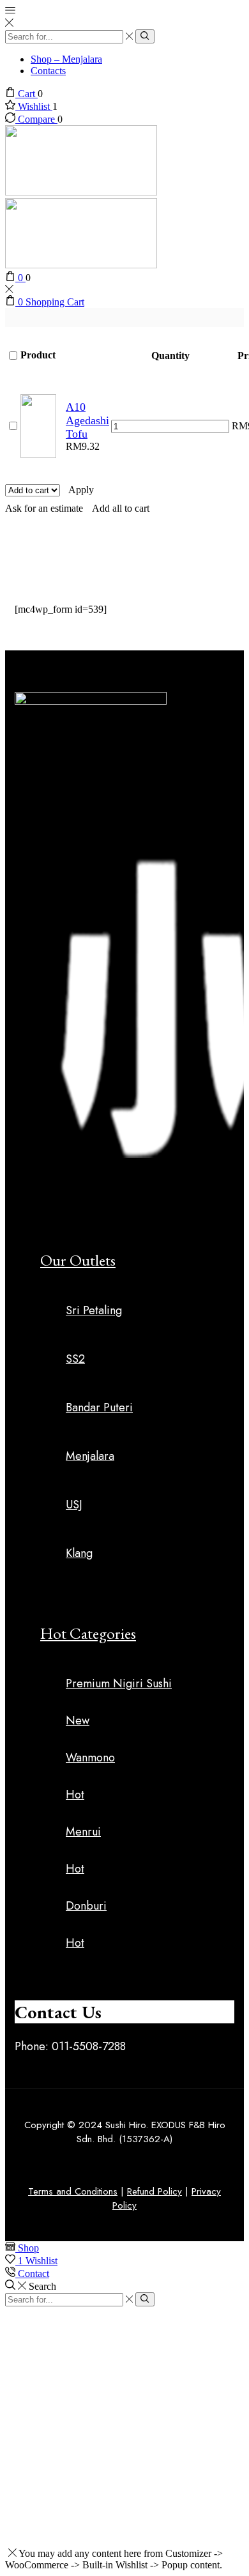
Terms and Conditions (73, 2191)
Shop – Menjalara (66, 59)
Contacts (48, 71)
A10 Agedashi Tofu (87, 420)
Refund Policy (155, 2191)
